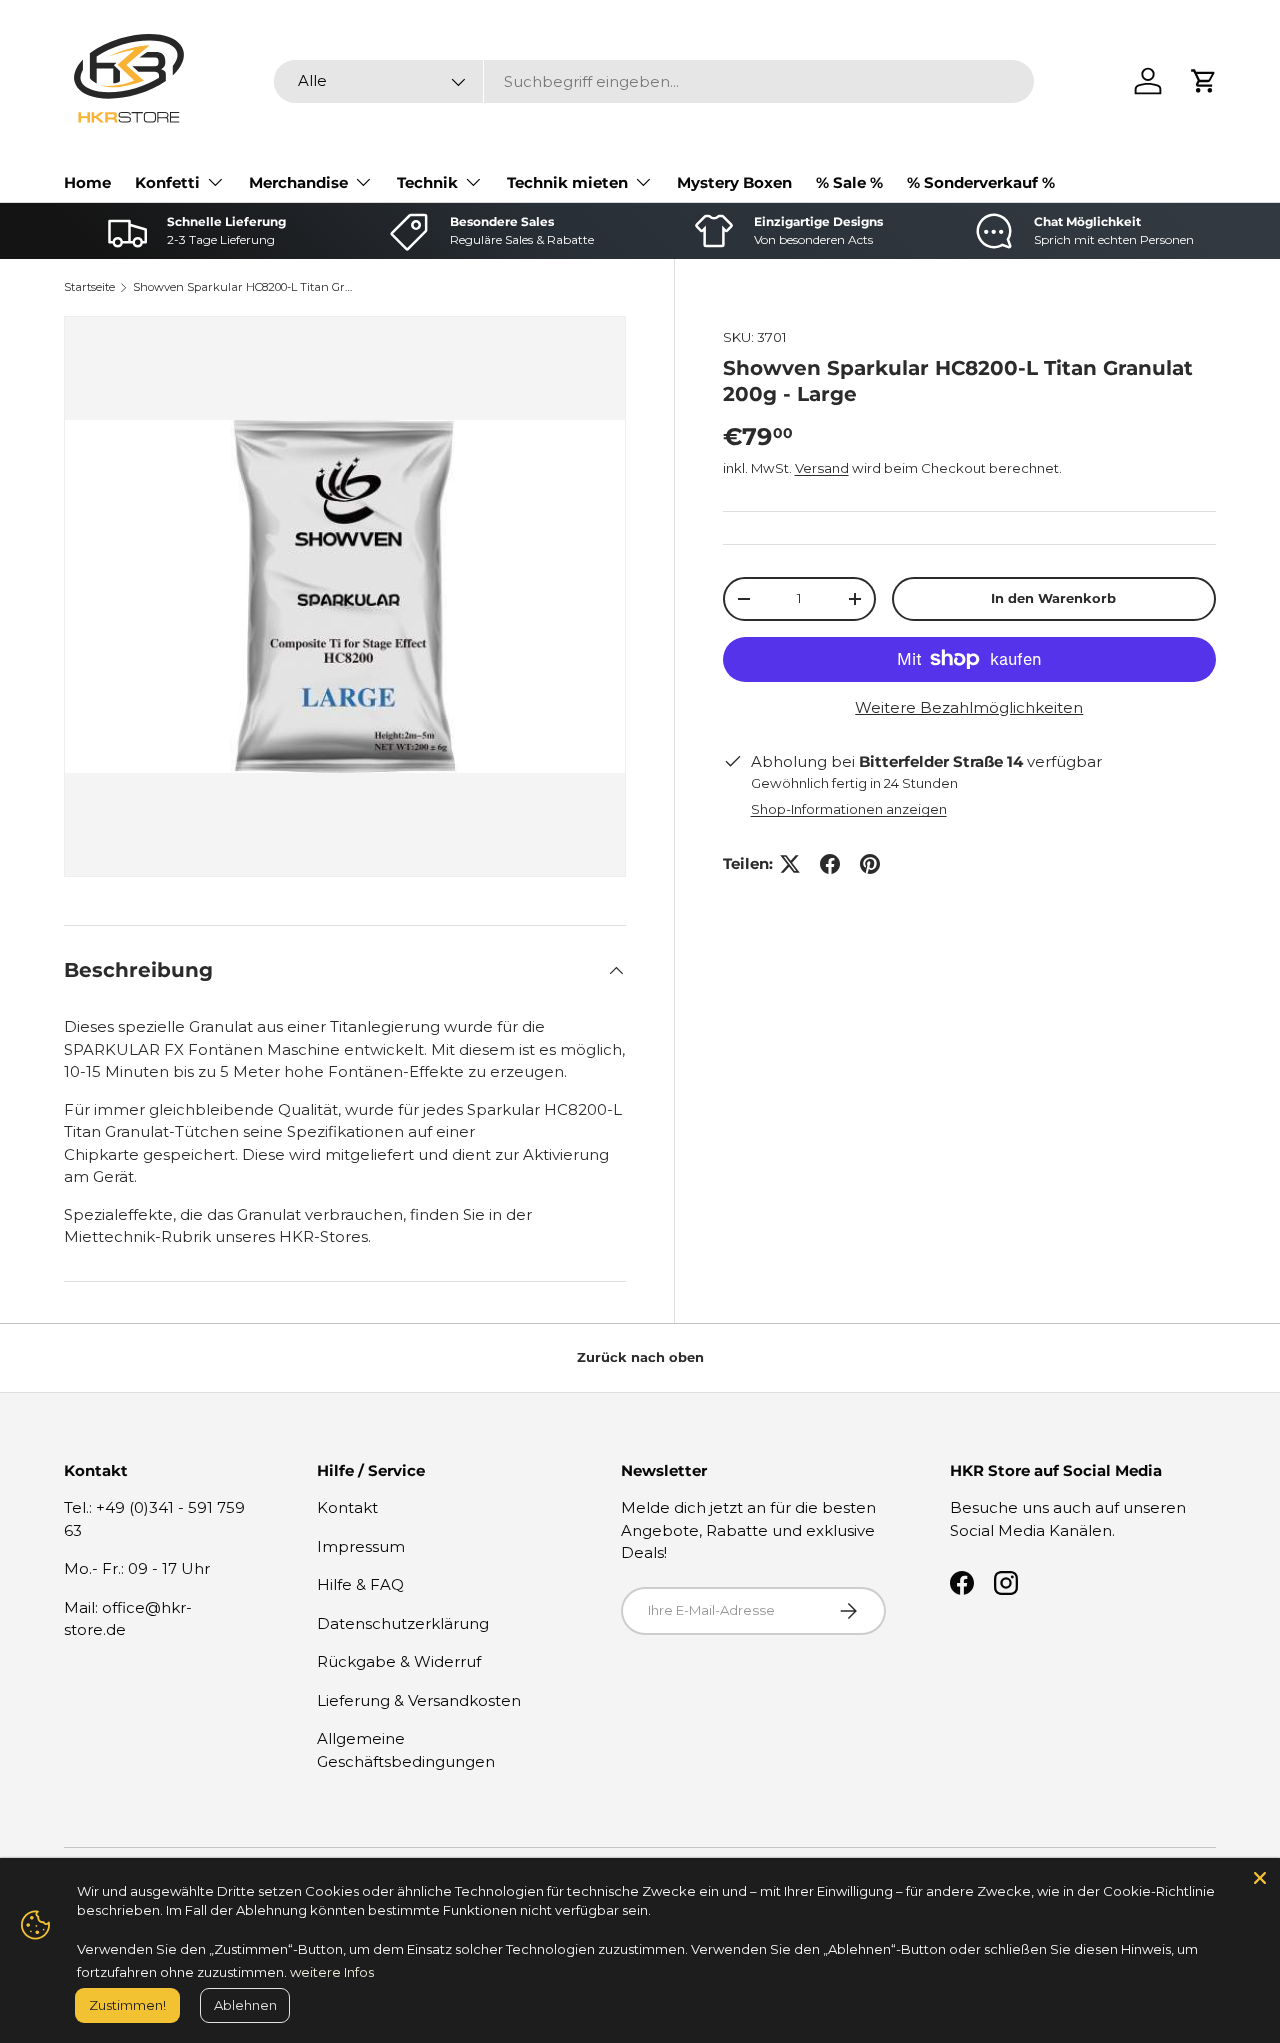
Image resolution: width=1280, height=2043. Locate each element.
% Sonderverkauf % (981, 182)
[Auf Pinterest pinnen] (870, 864)
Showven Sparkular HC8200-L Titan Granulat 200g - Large (245, 287)
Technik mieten (567, 182)
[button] (1204, 81)
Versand (822, 468)
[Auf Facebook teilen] (830, 864)
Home (87, 182)
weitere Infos (332, 1972)
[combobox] (654, 81)
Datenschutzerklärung (403, 1623)
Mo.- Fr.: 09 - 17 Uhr (137, 1568)
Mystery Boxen (734, 182)
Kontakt (347, 1507)
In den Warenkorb (1053, 598)
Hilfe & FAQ (360, 1584)
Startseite (89, 287)
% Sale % (849, 182)
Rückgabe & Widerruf (399, 1661)
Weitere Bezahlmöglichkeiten (969, 707)
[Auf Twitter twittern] (790, 864)
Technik (427, 182)
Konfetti (167, 182)
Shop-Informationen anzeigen (849, 809)
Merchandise (298, 182)
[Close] (1260, 1878)
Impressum (361, 1546)
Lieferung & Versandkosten (419, 1700)
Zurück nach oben (640, 1357)
